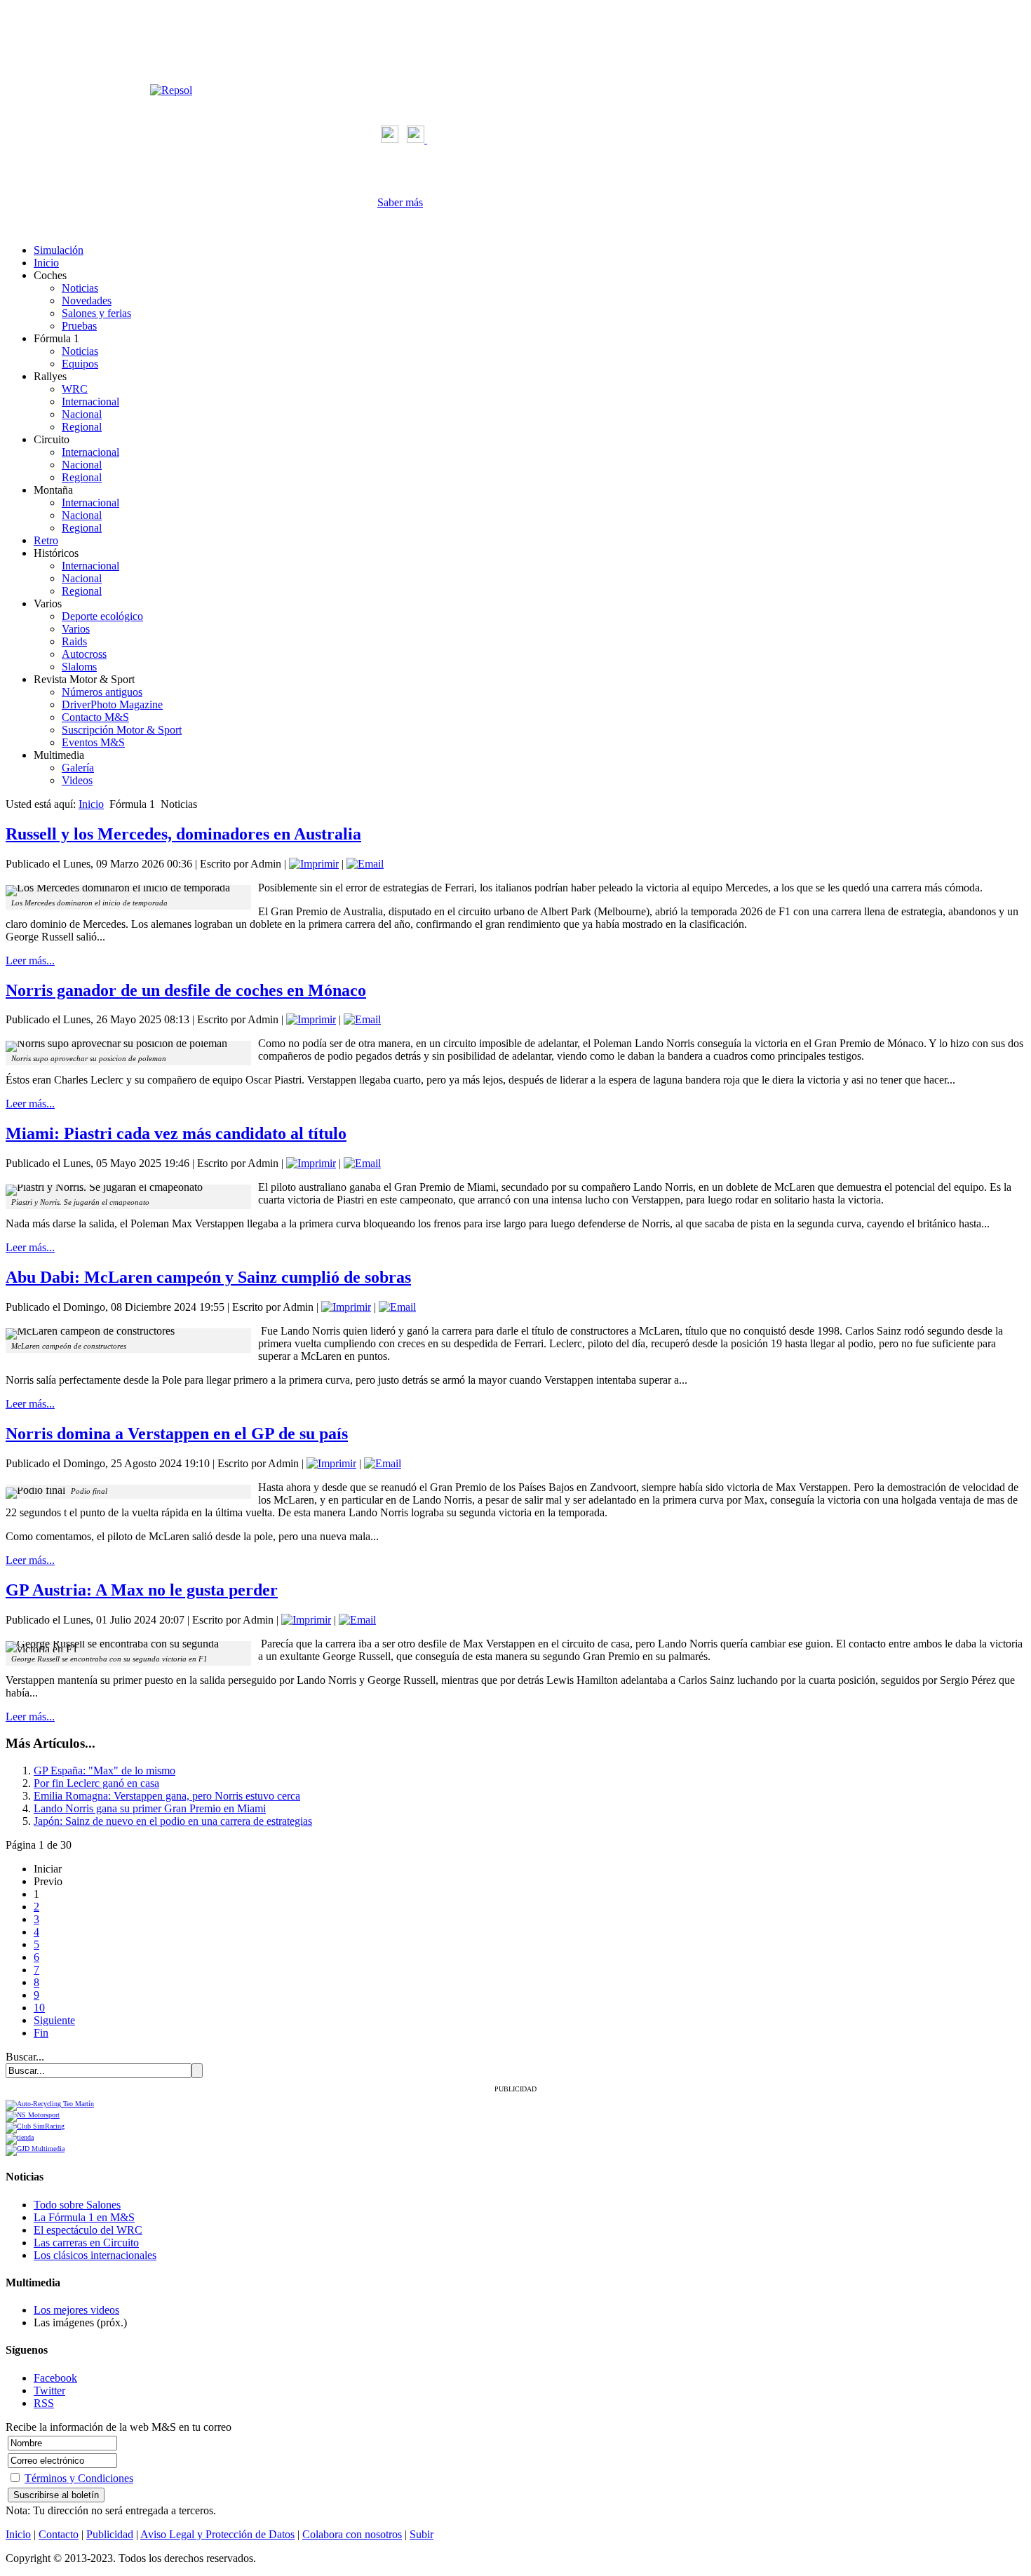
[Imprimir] (314, 864)
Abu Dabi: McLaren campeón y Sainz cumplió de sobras (208, 1277)
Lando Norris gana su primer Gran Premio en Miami (150, 1808)
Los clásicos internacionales (95, 2255)
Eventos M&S (93, 742)
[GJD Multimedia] (35, 2149)
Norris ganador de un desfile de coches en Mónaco (186, 990)
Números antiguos (102, 692)
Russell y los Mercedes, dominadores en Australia (183, 834)
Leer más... (30, 960)
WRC (75, 389)
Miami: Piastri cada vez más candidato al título (176, 1133)
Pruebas (79, 326)
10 (39, 2008)
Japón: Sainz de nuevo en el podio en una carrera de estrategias (173, 1821)
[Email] (365, 864)
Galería (78, 768)
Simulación (59, 250)
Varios (76, 629)
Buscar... (25, 2057)
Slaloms (79, 667)
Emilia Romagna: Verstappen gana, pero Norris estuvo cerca (167, 1796)
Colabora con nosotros (352, 2534)
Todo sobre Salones (77, 2205)
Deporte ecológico (102, 616)
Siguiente (54, 2020)
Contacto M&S (95, 717)
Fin (41, 2033)
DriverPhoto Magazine (112, 704)
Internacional (90, 402)
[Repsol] (171, 90)
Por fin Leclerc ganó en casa (96, 1783)
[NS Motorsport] (33, 2115)
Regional (82, 427)
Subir (422, 2534)
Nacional (82, 414)
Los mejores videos (76, 2310)
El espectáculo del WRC (88, 2230)
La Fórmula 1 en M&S (84, 2217)
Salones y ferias (96, 313)
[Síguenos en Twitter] (417, 139)
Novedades (87, 301)
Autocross (84, 654)
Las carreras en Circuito (86, 2243)
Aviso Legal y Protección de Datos (217, 2534)
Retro (46, 540)
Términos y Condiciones (79, 2478)
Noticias (80, 288)
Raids (74, 641)
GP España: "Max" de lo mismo (105, 1771)
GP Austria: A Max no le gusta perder (142, 1590)
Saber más (400, 202)
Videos (77, 780)
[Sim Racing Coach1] (20, 2137)
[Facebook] (390, 139)
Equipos (80, 364)
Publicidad (110, 2534)
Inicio (46, 263)
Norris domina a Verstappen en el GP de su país (177, 1434)
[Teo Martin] (50, 2104)
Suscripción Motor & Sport (122, 730)
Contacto (59, 2534)
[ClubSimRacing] (35, 2126)
